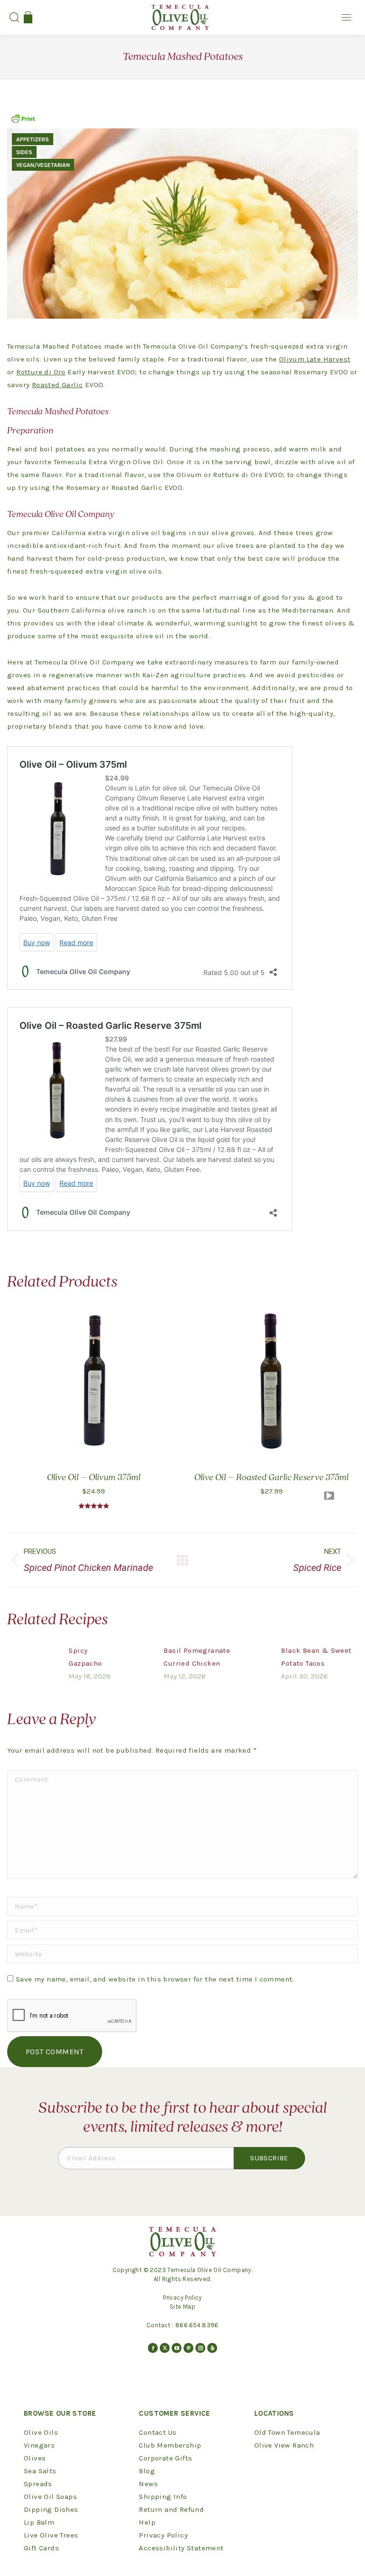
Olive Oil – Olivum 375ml (94, 1478)
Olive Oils (41, 2432)
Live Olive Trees (51, 2535)
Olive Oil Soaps (50, 2497)
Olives (35, 2458)
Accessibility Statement (181, 2548)
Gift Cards (41, 2548)
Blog (147, 2471)
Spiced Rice (317, 1560)
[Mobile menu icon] (346, 17)
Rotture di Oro (41, 372)
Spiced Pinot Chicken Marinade (88, 1560)
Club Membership (170, 2445)
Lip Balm (39, 2522)
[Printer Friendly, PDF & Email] (23, 122)
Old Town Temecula (287, 2432)
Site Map (182, 2307)
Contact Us (158, 2432)
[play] (329, 1496)
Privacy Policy (182, 2298)
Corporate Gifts (165, 2458)
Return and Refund (171, 2509)
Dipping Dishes (51, 2509)
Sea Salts (40, 2471)
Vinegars (39, 2445)
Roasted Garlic (58, 385)
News (148, 2484)
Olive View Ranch (284, 2445)
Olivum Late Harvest (315, 359)
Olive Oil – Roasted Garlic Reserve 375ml (271, 1478)
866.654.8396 (197, 2325)
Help (147, 2522)
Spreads (38, 2484)
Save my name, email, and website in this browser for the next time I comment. (155, 1979)
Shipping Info (163, 2497)
